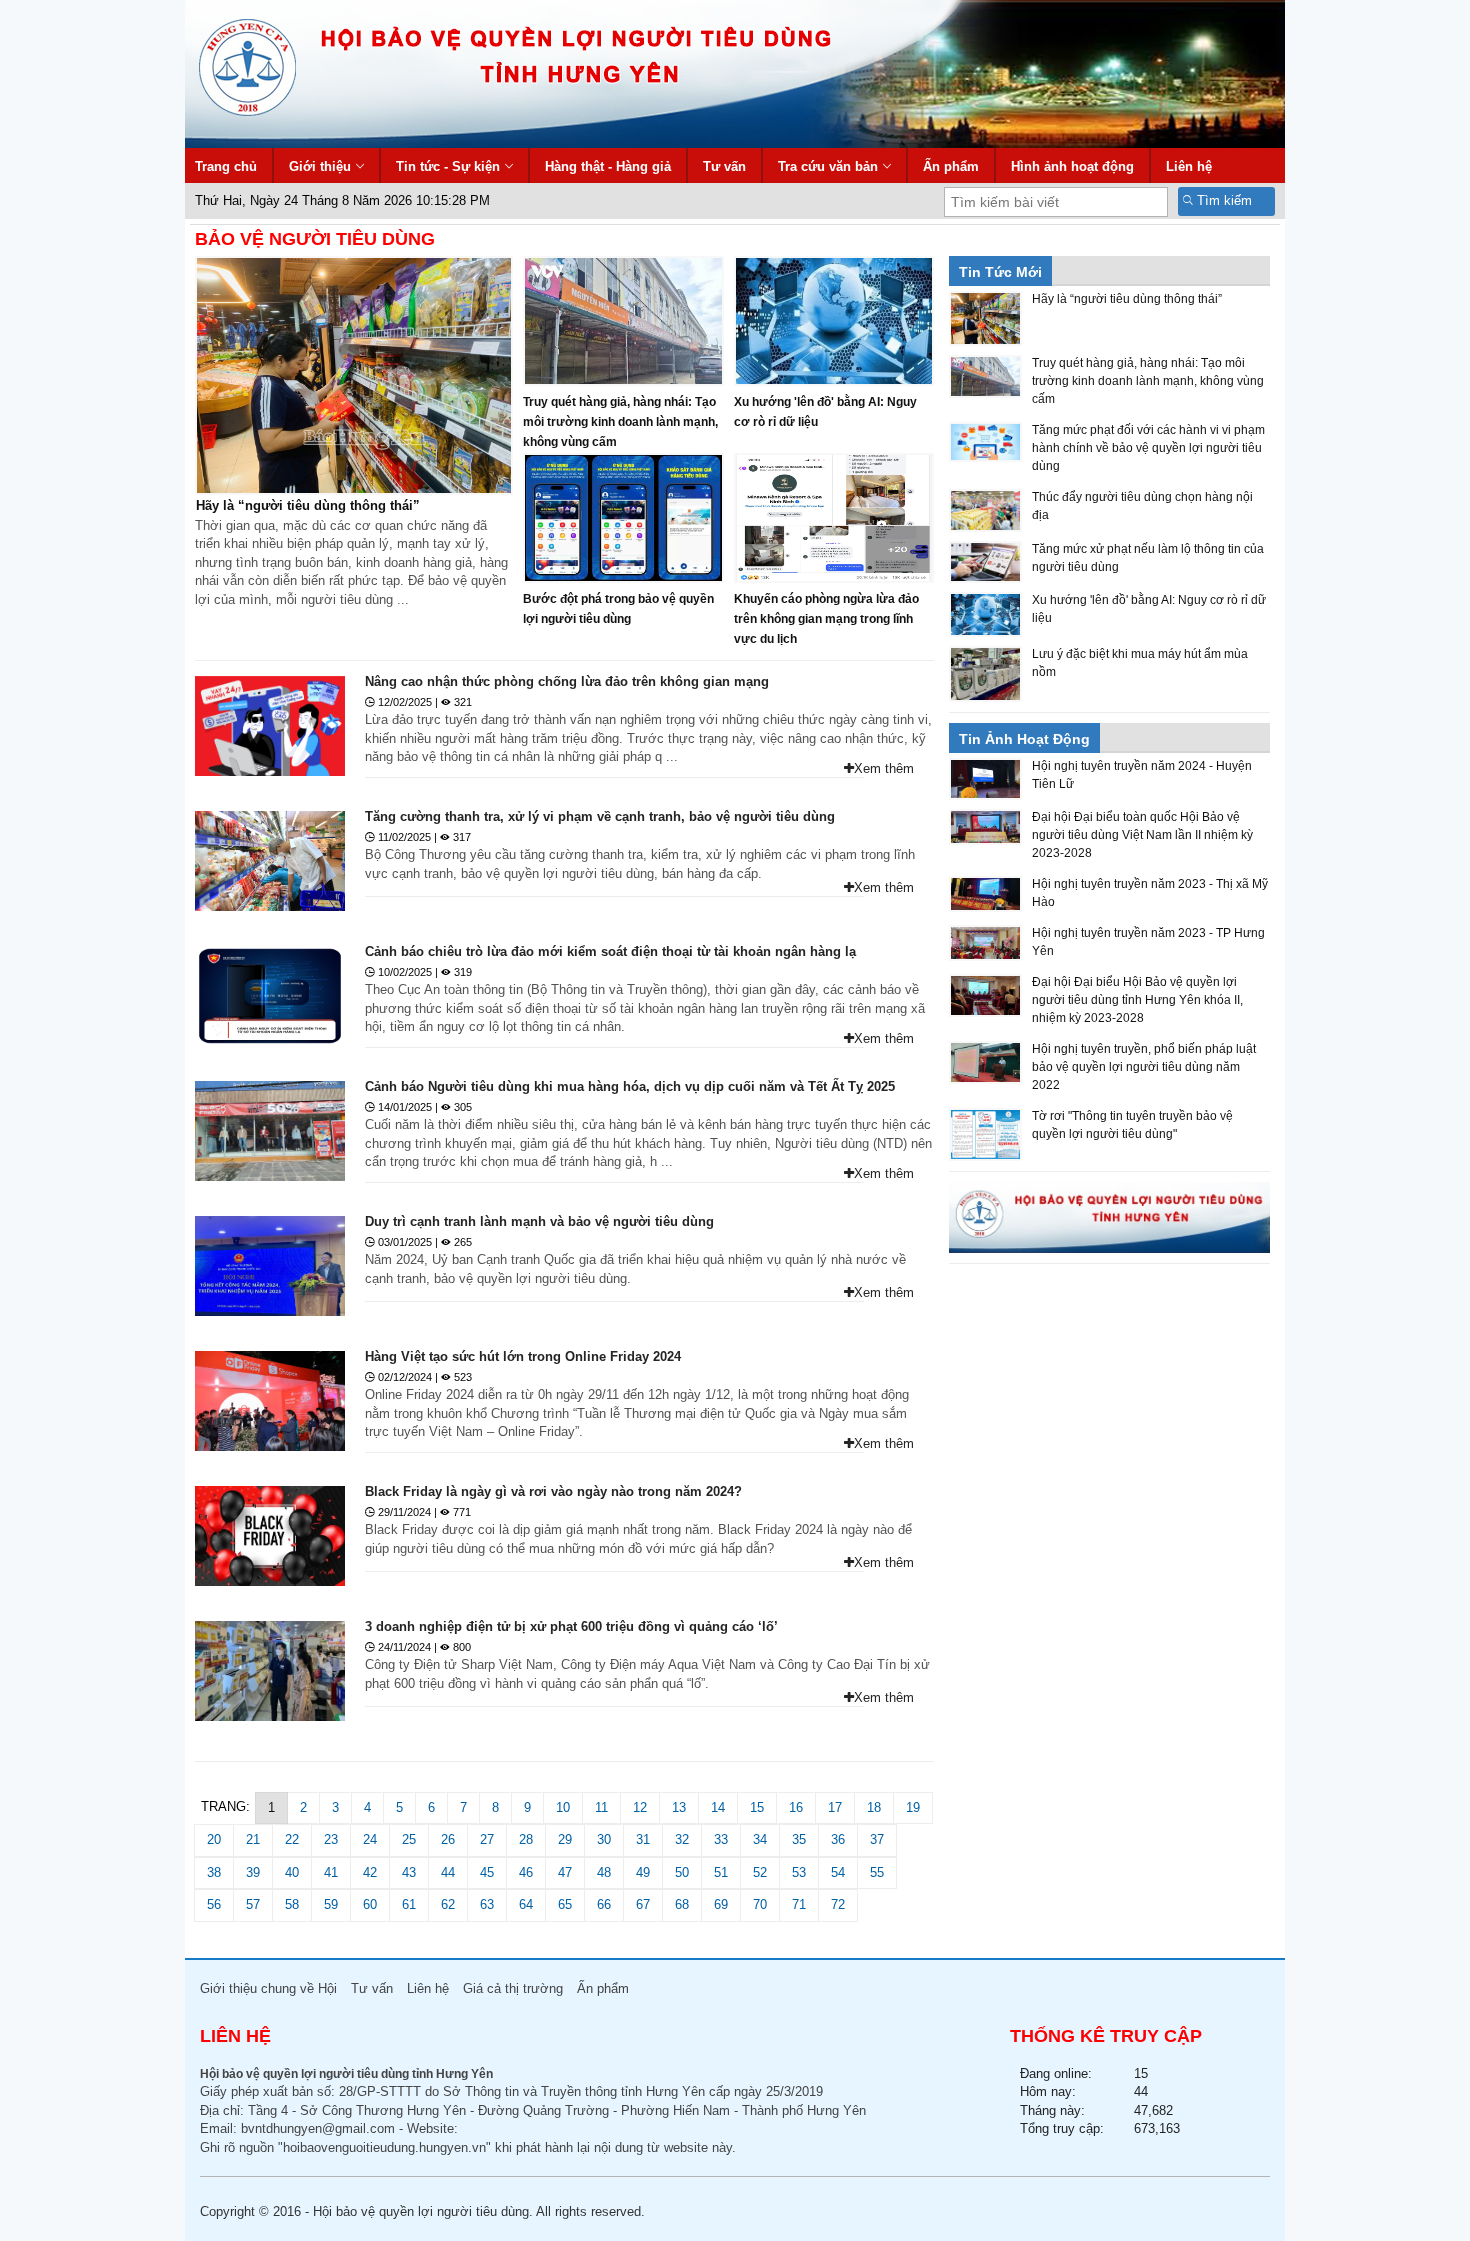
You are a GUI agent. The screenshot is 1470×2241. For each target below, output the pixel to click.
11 (601, 1807)
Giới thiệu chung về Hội (268, 1988)
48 (604, 1872)
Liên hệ (1189, 166)
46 (526, 1872)
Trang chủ (226, 166)
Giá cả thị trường (513, 1988)
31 (643, 1839)
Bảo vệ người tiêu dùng (315, 239)
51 (721, 1872)
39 (253, 1872)
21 (253, 1839)
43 (409, 1872)
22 (292, 1839)
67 (643, 1904)
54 (838, 1872)
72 (838, 1904)
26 (448, 1839)
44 (448, 1872)
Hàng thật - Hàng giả (608, 166)
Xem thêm (884, 768)
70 (760, 1904)
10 (563, 1807)
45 (487, 1872)
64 (526, 1904)
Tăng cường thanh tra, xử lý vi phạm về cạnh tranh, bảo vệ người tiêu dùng (600, 816)
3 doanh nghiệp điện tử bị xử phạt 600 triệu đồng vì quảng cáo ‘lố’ (571, 1626)
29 (565, 1839)
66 (604, 1904)
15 (757, 1807)
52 (760, 1872)
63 (487, 1904)
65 (565, 1904)
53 (799, 1872)
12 (640, 1807)
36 (838, 1839)
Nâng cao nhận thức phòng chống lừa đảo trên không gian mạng (567, 681)
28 (526, 1839)
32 (682, 1839)
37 (877, 1839)
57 (253, 1904)
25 (409, 1839)
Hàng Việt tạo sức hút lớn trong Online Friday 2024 (523, 1356)
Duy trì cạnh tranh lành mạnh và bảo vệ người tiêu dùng (539, 1221)
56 (214, 1904)
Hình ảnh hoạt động (1072, 166)
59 (331, 1904)
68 (682, 1904)
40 (292, 1872)
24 (370, 1839)
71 (799, 1904)
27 (487, 1839)
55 (877, 1872)
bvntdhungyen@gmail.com (318, 2128)
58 (292, 1904)
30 (604, 1839)
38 (214, 1872)
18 (874, 1807)
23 (331, 1839)
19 (913, 1807)
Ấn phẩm (951, 166)
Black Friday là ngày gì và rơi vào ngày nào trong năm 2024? (553, 1491)
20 (214, 1839)
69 (721, 1904)
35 (799, 1839)
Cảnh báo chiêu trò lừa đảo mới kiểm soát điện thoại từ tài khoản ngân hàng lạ (610, 951)
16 (796, 1807)
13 (679, 1807)
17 (835, 1807)
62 (448, 1904)
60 (370, 1904)
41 (331, 1872)
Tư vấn (724, 166)
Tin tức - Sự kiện (448, 166)
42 (370, 1872)
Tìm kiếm (1222, 200)
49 (643, 1872)
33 (721, 1839)
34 (760, 1839)
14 (718, 1807)
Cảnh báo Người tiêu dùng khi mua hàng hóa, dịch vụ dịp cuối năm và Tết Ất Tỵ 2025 (630, 1086)
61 (409, 1904)
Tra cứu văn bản (828, 166)
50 (682, 1872)
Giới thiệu (320, 166)
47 (565, 1872)
